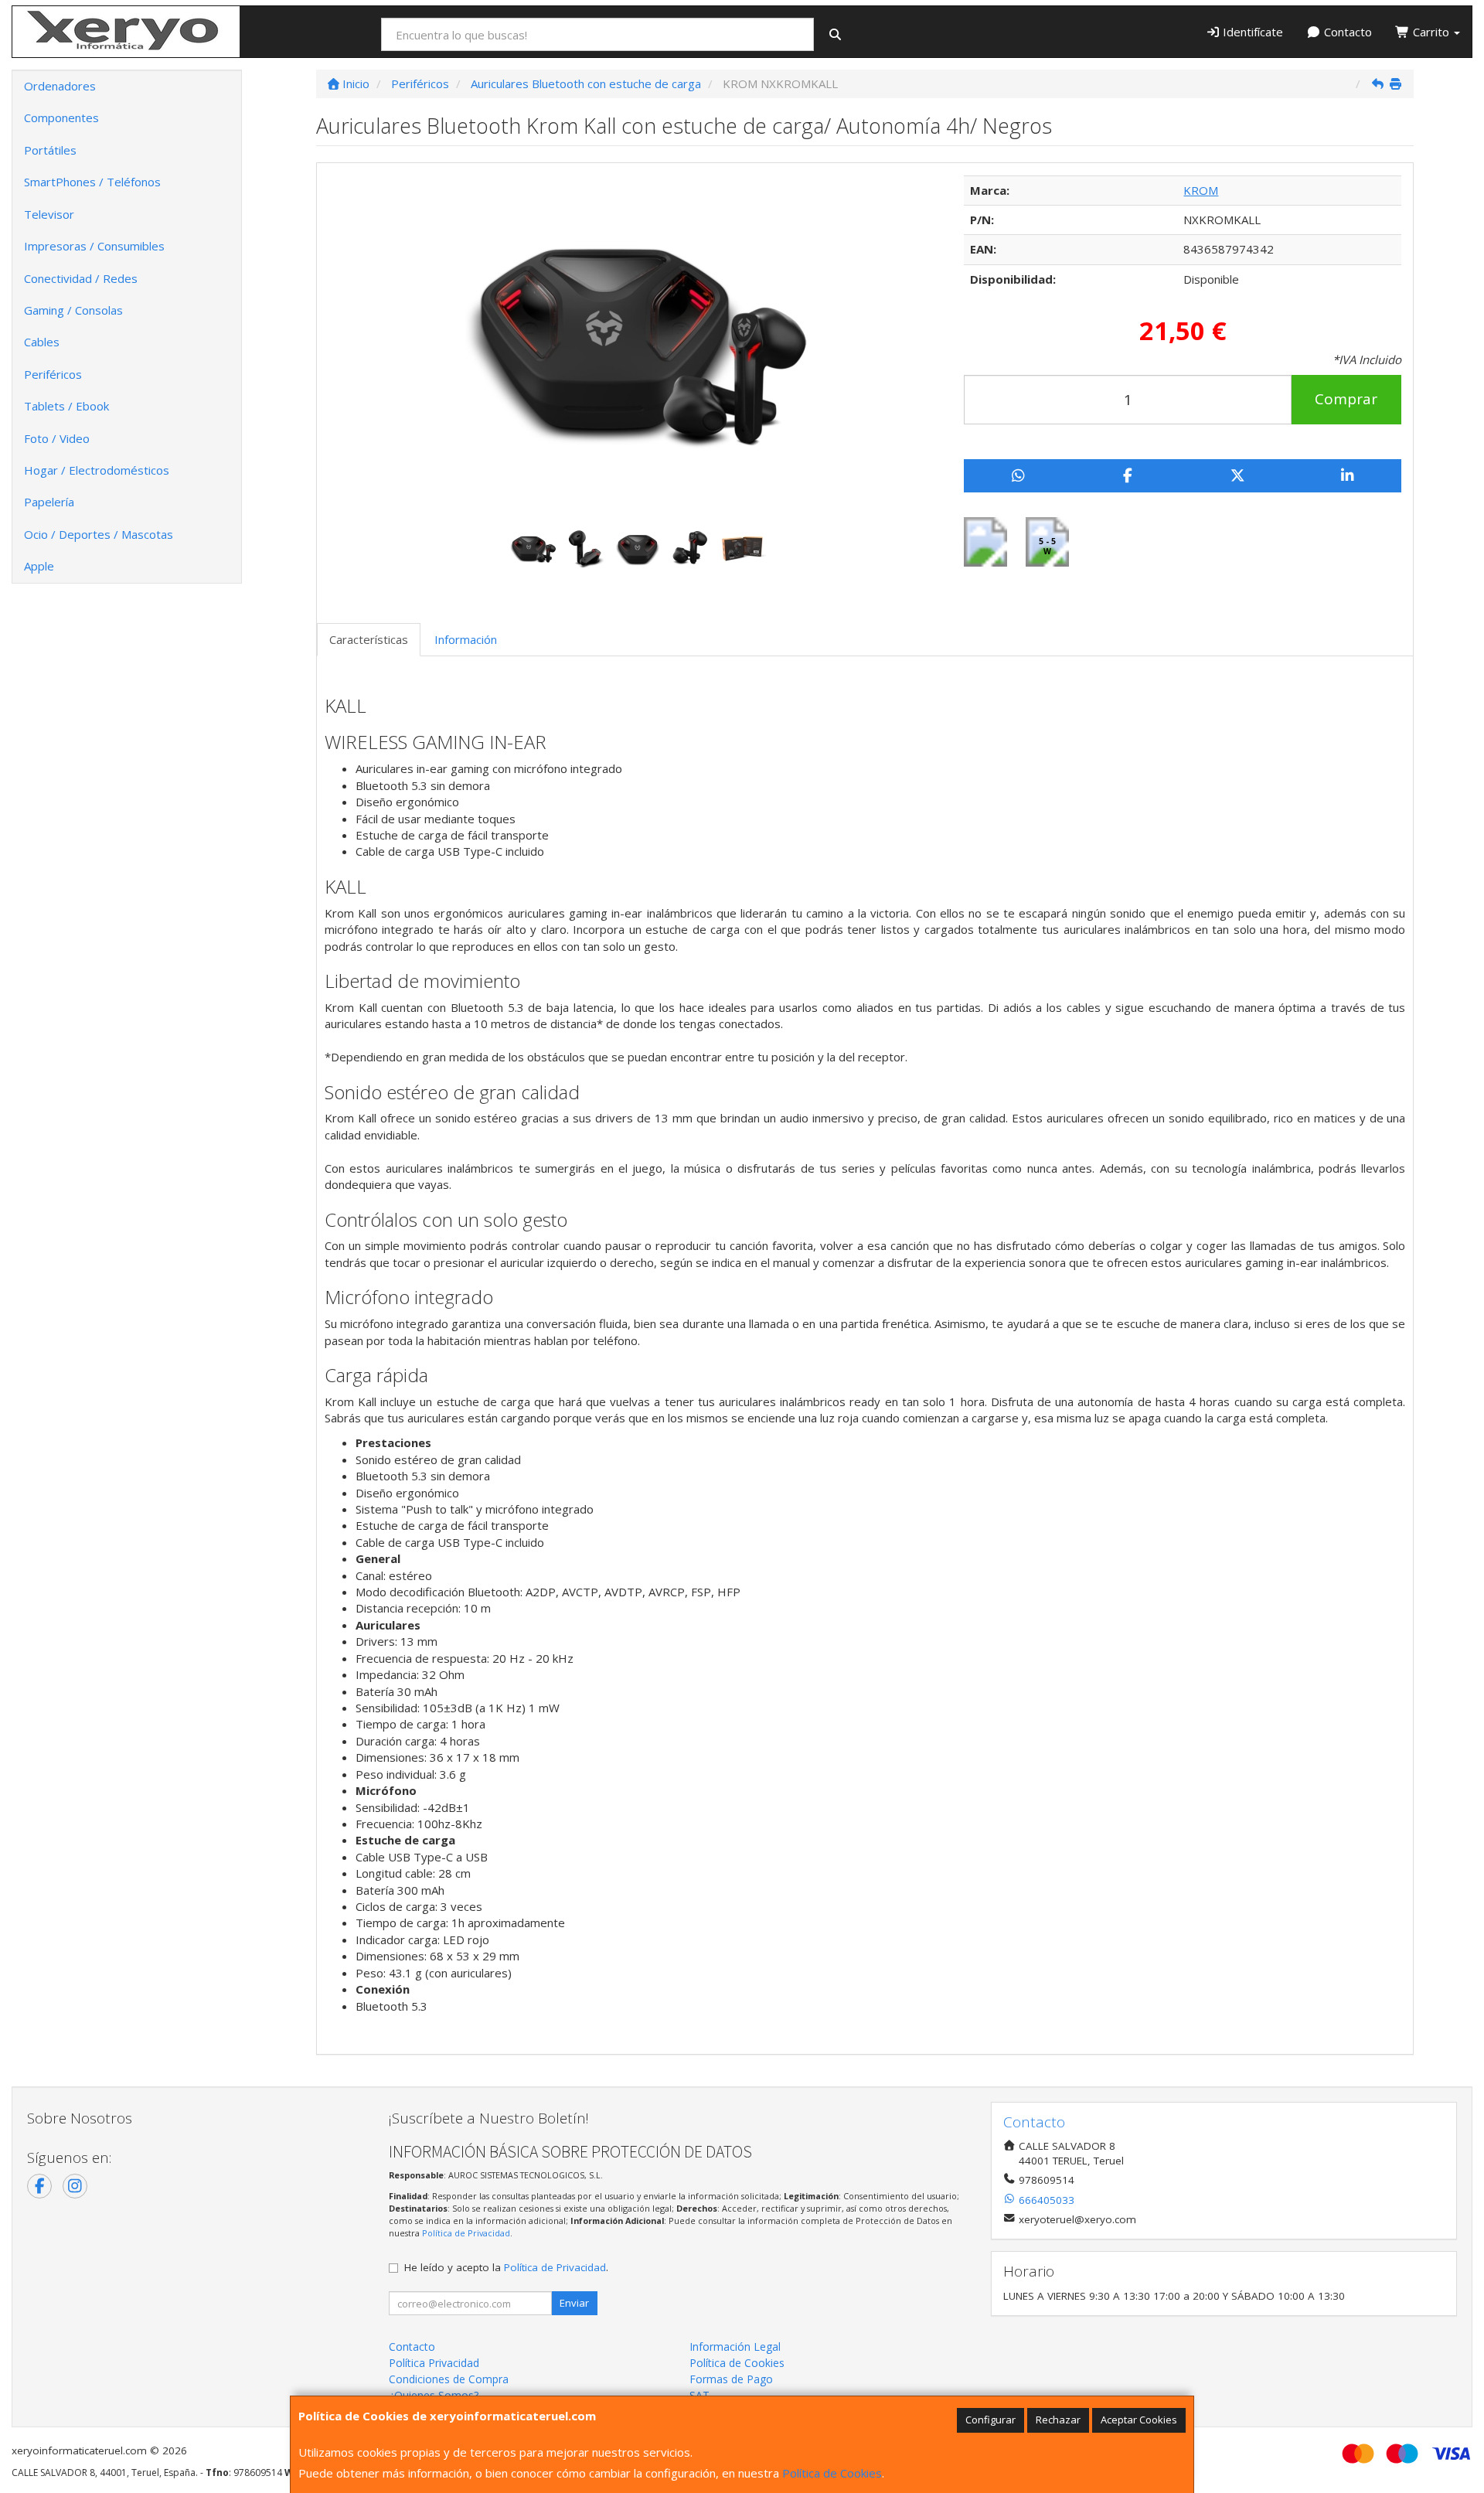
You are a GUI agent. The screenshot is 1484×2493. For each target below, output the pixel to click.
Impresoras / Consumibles (94, 246)
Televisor (49, 214)
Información (466, 639)
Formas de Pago (731, 2379)
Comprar (1346, 399)
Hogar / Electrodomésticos (97, 470)
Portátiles (50, 150)
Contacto (1346, 32)
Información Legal (735, 2347)
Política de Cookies (832, 2473)
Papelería (49, 502)
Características (369, 639)
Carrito (1431, 32)
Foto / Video (57, 438)
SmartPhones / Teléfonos (92, 182)
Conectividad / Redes (81, 278)
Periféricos (53, 374)
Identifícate (1251, 32)
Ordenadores (60, 86)
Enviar (574, 2303)
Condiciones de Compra (449, 2379)
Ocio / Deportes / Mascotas (99, 534)
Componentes (61, 117)
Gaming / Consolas (73, 310)
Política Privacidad (434, 2363)
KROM (1201, 190)
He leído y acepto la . (506, 2267)
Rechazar (1058, 2420)
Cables (42, 342)
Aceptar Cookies (1139, 2420)
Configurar (990, 2420)
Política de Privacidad (466, 2233)
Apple (39, 566)
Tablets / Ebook (66, 406)
